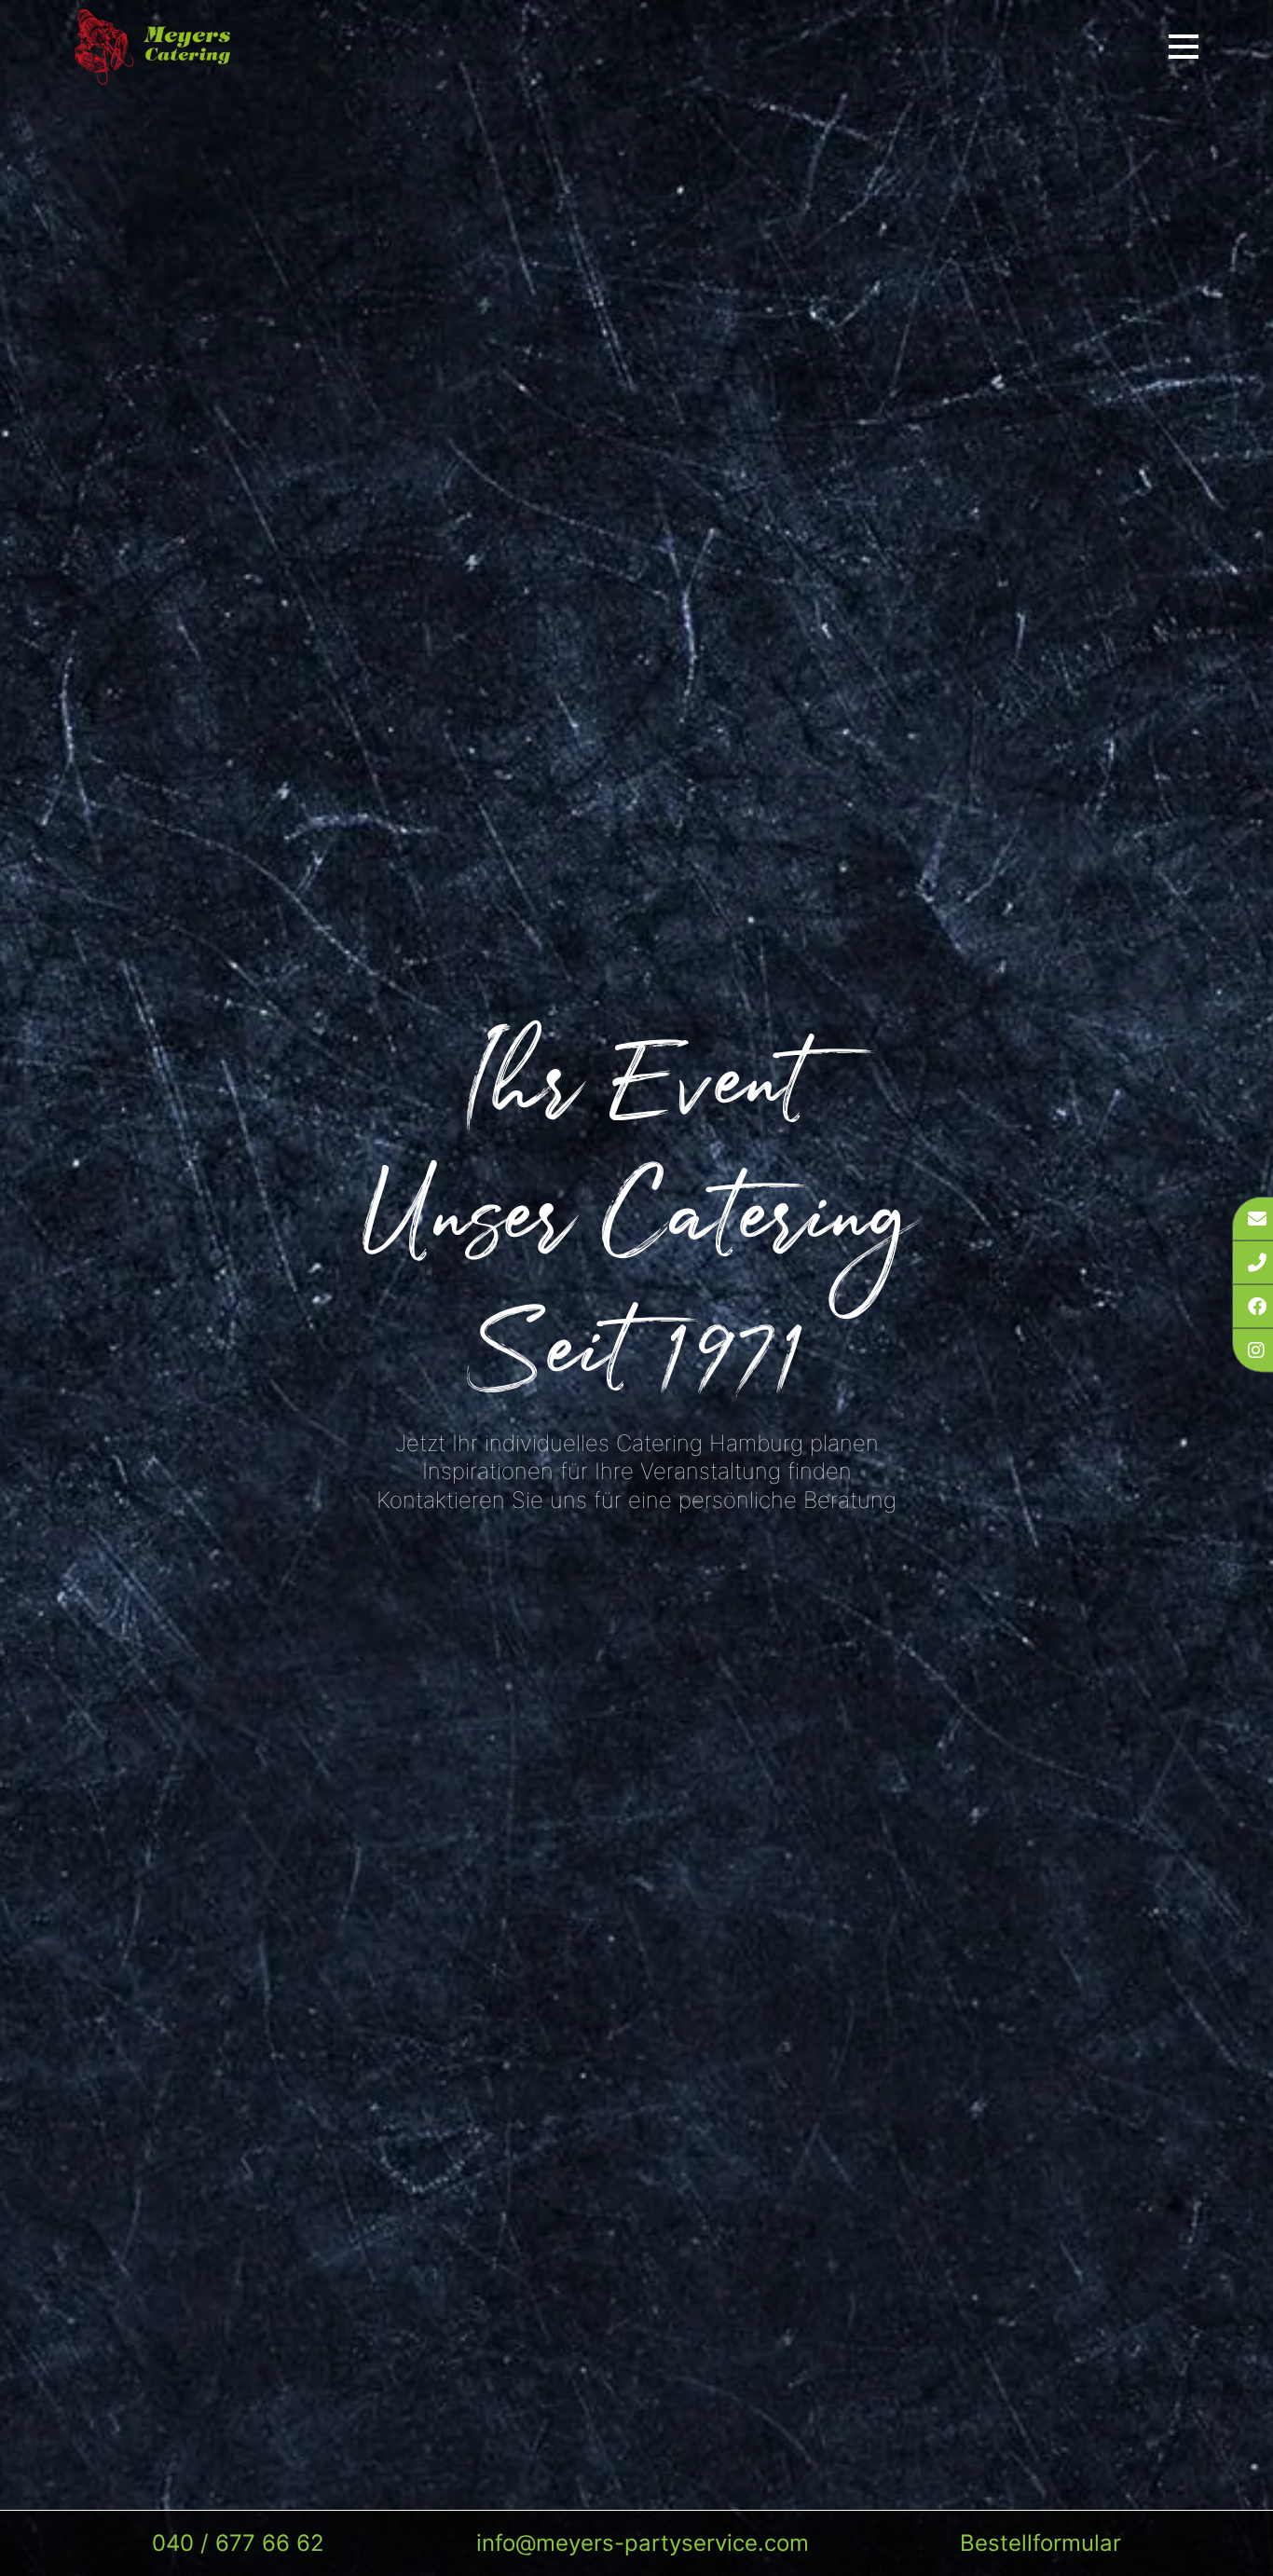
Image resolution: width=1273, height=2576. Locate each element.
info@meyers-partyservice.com (643, 2543)
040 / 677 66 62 (238, 2543)
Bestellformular (1040, 2543)
